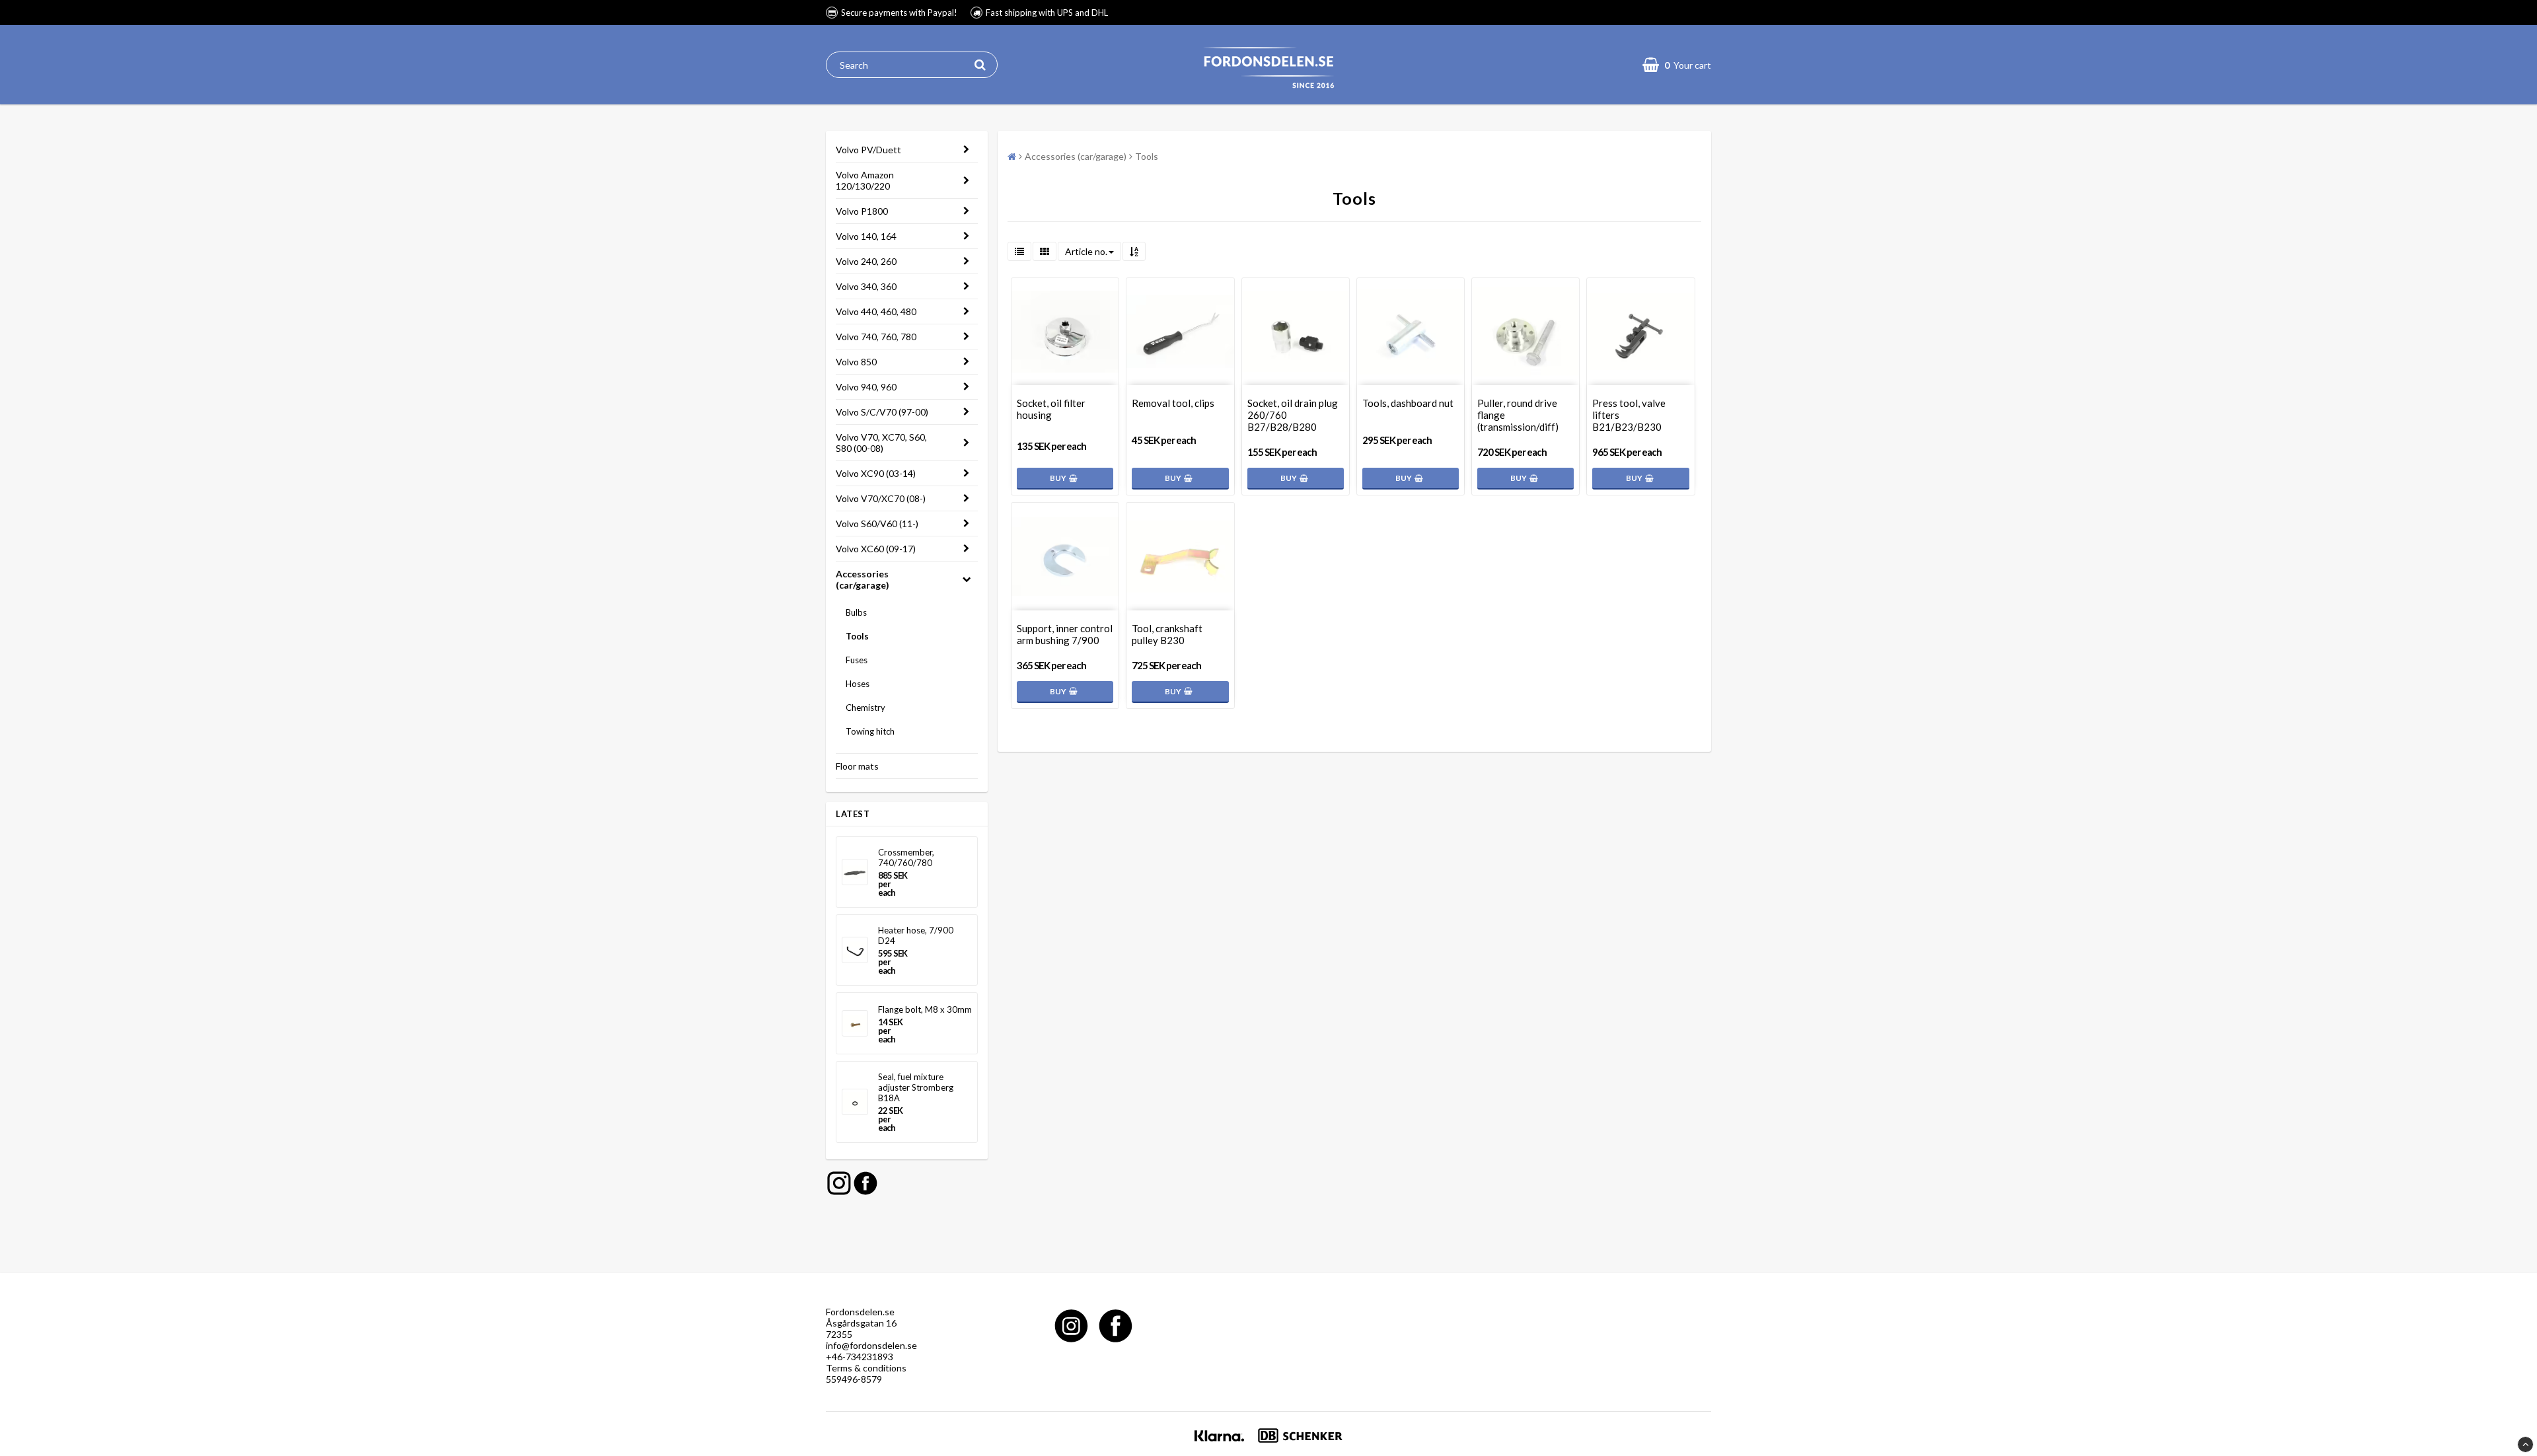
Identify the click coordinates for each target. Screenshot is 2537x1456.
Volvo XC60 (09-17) (876, 549)
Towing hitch (870, 731)
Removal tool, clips (1173, 403)
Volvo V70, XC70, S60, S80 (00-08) (881, 443)
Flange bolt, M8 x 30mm (925, 1009)
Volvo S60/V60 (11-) (877, 524)
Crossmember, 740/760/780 (906, 857)
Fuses (857, 660)
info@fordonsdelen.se (871, 1345)
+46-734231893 (860, 1357)
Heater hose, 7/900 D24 (916, 935)
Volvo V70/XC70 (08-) (881, 498)
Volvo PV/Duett (868, 150)
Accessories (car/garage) (863, 579)
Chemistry (865, 708)
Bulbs (856, 612)
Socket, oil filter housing (1051, 409)
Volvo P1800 (862, 211)
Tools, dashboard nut (1408, 403)
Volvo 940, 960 (866, 387)
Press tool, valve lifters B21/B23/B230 (1629, 415)
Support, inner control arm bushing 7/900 (1065, 634)
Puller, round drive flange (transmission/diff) (1518, 415)
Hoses (858, 684)
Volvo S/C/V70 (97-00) (882, 412)
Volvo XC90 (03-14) (876, 473)
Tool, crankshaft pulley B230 (1167, 634)
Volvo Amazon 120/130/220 (865, 180)
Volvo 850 (856, 362)
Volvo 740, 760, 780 (876, 337)
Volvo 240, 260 (866, 261)
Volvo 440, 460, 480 (876, 311)
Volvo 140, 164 (866, 236)
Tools (857, 636)
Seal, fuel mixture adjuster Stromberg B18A (916, 1087)
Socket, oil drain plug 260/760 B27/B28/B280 (1293, 415)
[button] (1677, 65)
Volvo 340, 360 (866, 286)
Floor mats (857, 766)
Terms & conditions (866, 1368)
